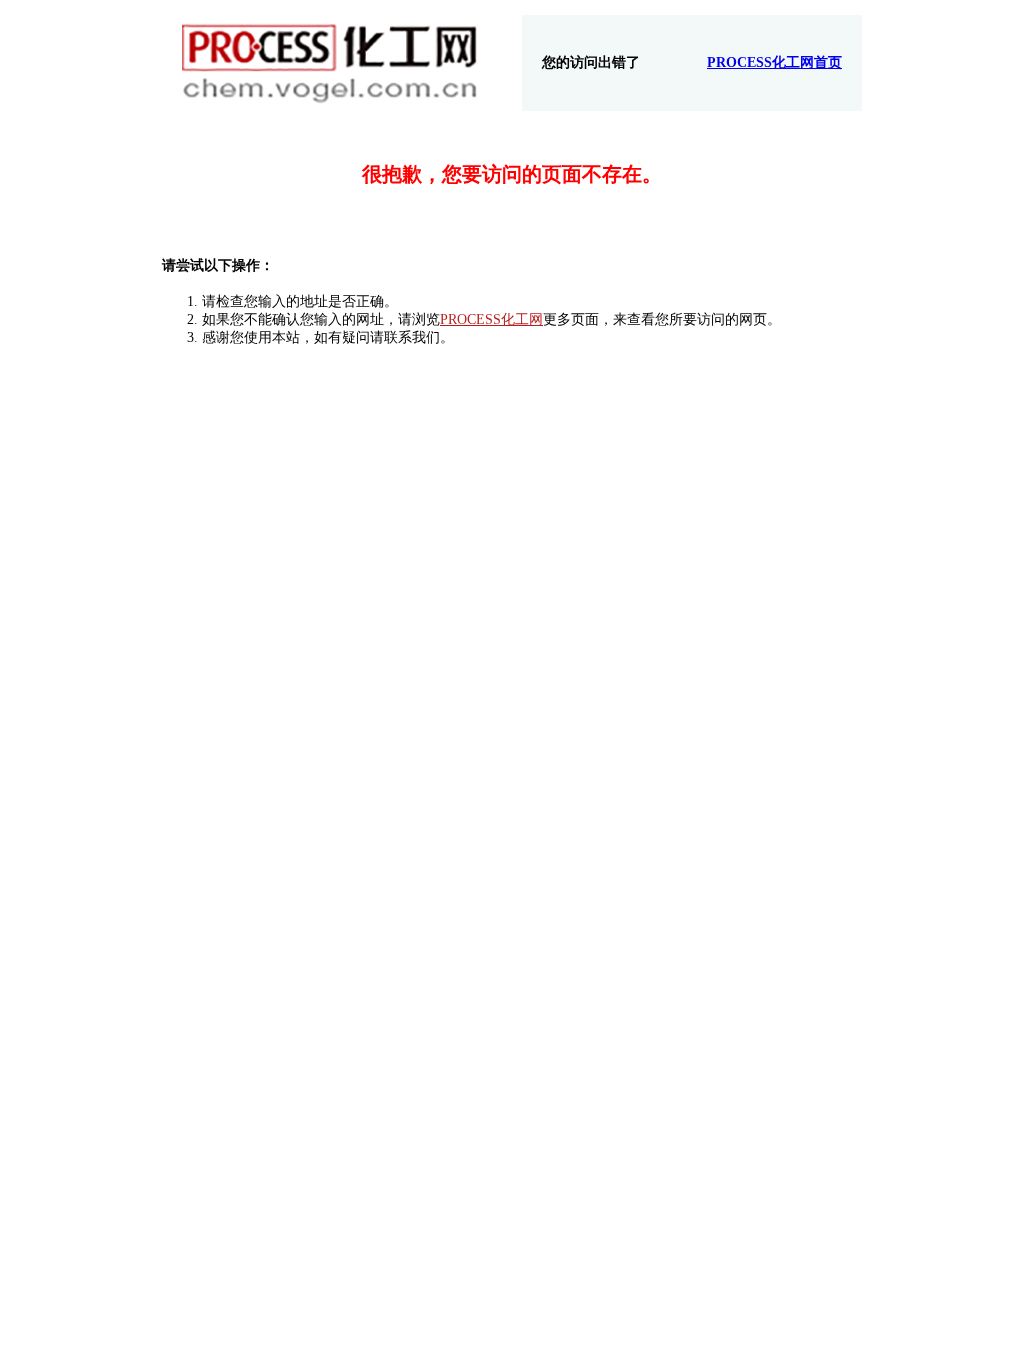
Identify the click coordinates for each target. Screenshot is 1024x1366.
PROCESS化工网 (491, 319)
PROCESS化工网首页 (774, 62)
